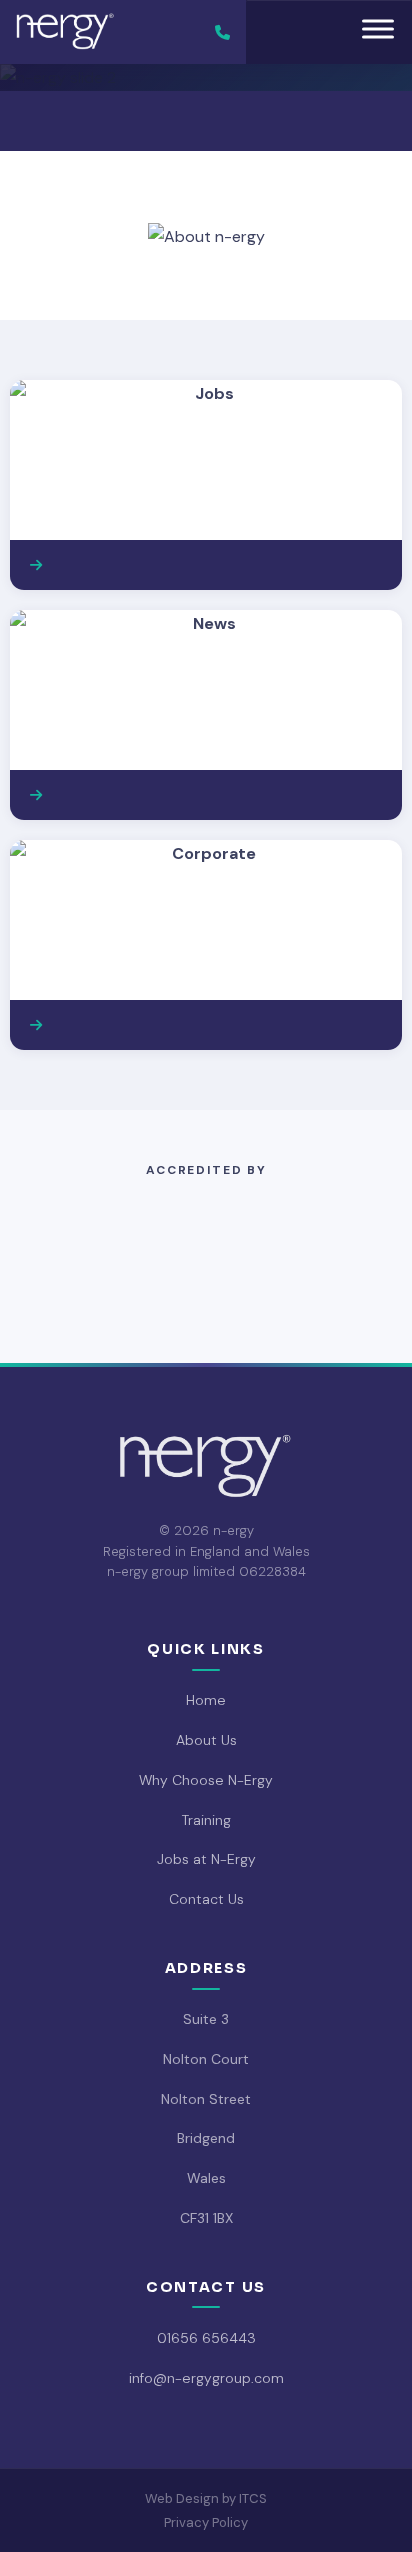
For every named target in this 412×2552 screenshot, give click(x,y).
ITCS (253, 2498)
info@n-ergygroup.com (206, 2378)
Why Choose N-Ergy (206, 1780)
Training (206, 1820)
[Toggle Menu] (378, 28)
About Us (206, 1740)
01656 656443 (206, 2338)
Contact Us (206, 1899)
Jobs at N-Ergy (206, 1859)
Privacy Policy (206, 2522)
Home (206, 1700)
